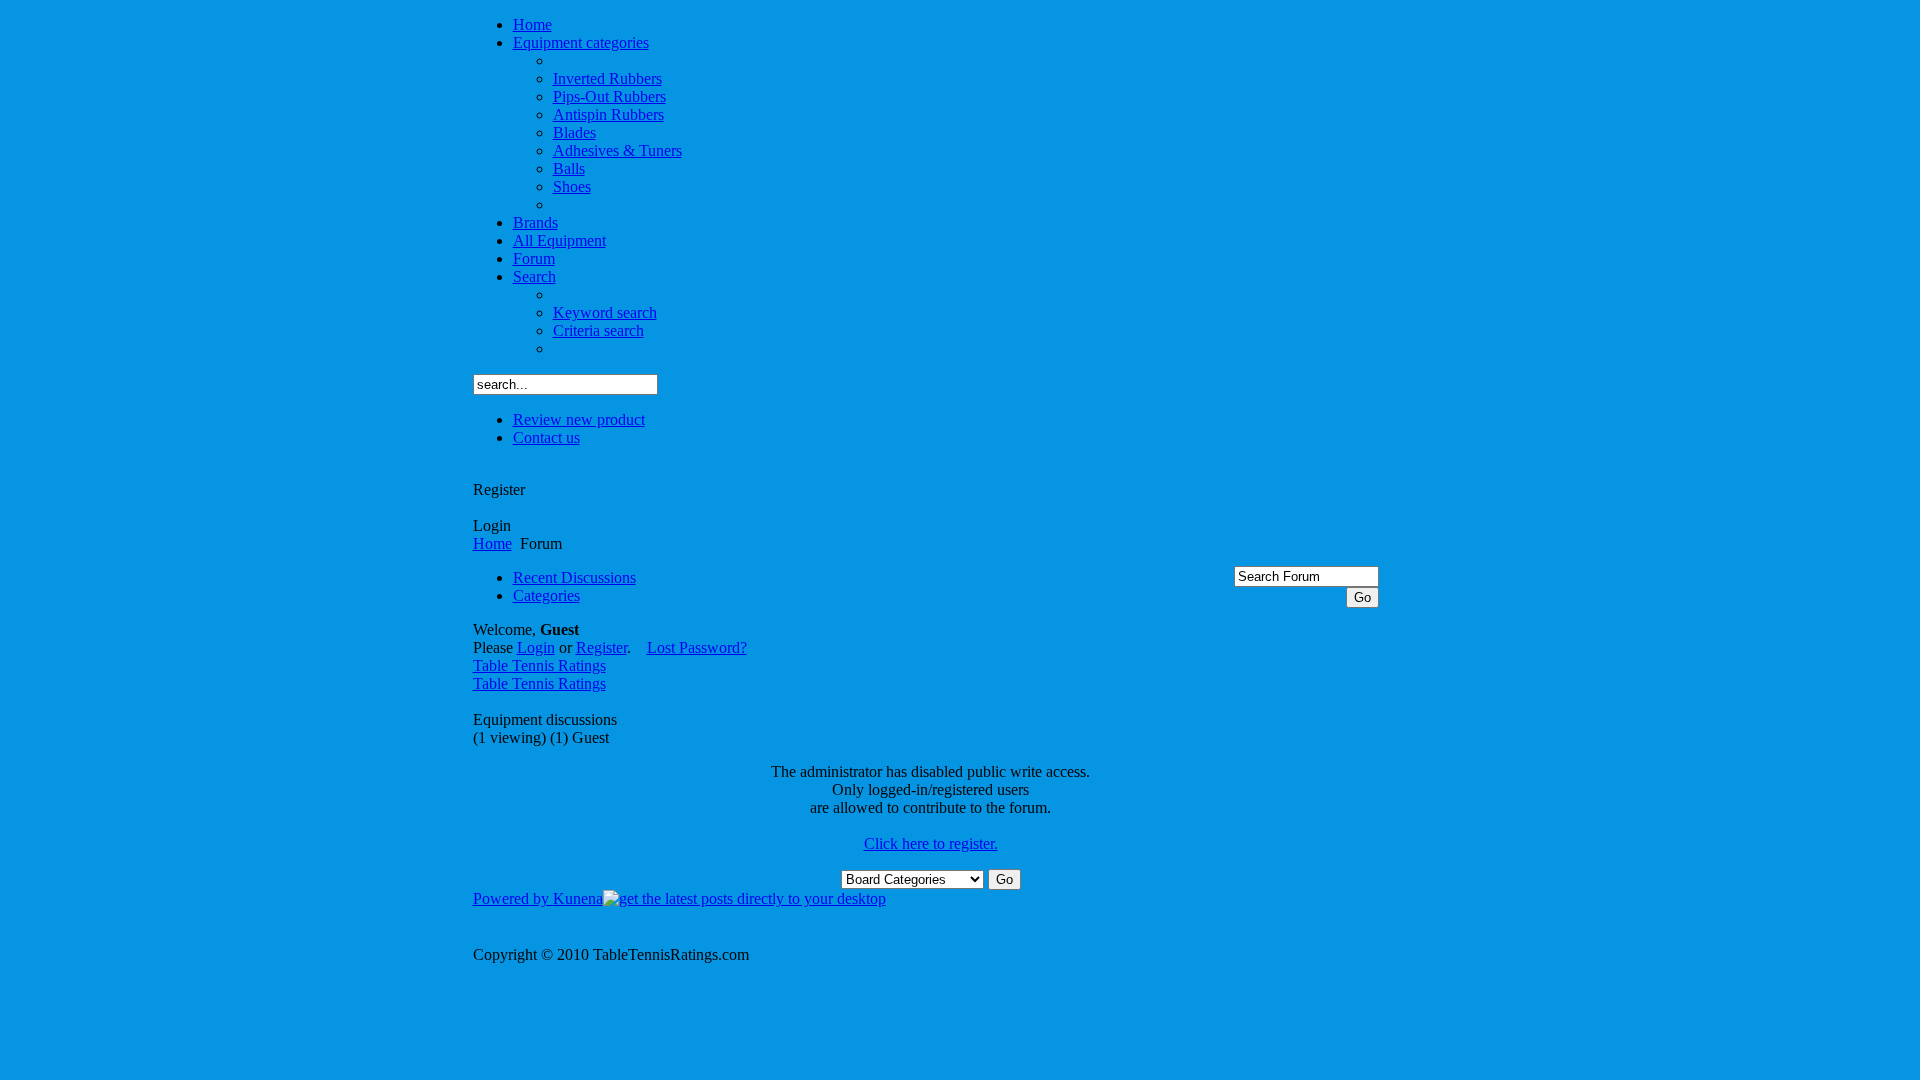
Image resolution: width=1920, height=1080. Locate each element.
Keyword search (605, 312)
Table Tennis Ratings (539, 665)
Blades (574, 132)
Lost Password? (697, 647)
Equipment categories (581, 42)
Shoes (572, 186)
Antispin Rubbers (608, 114)
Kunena (578, 898)
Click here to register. (931, 843)
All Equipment (559, 240)
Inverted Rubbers (607, 78)
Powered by (513, 898)
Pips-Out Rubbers (609, 96)
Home (532, 24)
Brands (535, 222)
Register (499, 489)
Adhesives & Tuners (617, 150)
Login (492, 525)
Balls (569, 168)
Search (534, 276)
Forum (534, 258)
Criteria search (598, 330)
